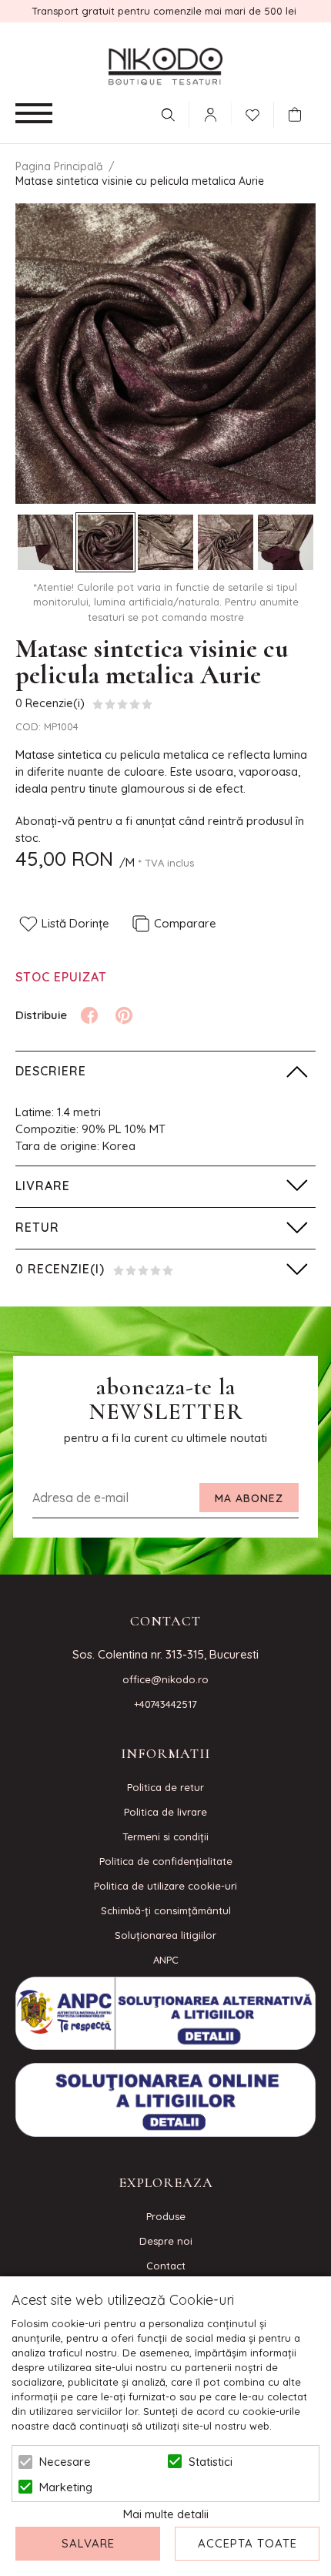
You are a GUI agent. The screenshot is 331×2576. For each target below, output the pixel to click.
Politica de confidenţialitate (166, 1861)
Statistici (211, 2462)
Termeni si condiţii (165, 1836)
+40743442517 (165, 1704)
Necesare (65, 2462)
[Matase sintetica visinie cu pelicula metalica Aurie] (45, 542)
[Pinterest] (124, 1015)
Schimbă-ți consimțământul (166, 1910)
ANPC (166, 1960)
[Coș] (299, 115)
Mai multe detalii (166, 2514)
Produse (166, 2216)
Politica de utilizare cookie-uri (165, 1886)
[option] (165, 354)
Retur (37, 1227)
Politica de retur (165, 1787)
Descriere (51, 1071)
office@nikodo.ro (165, 1679)
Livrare (43, 1186)
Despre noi (166, 2241)
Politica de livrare (165, 1812)
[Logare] (210, 115)
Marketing (66, 2487)
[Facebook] (89, 1015)
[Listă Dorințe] (252, 113)
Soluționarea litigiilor (165, 1935)
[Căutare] (168, 115)
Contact (166, 2266)
